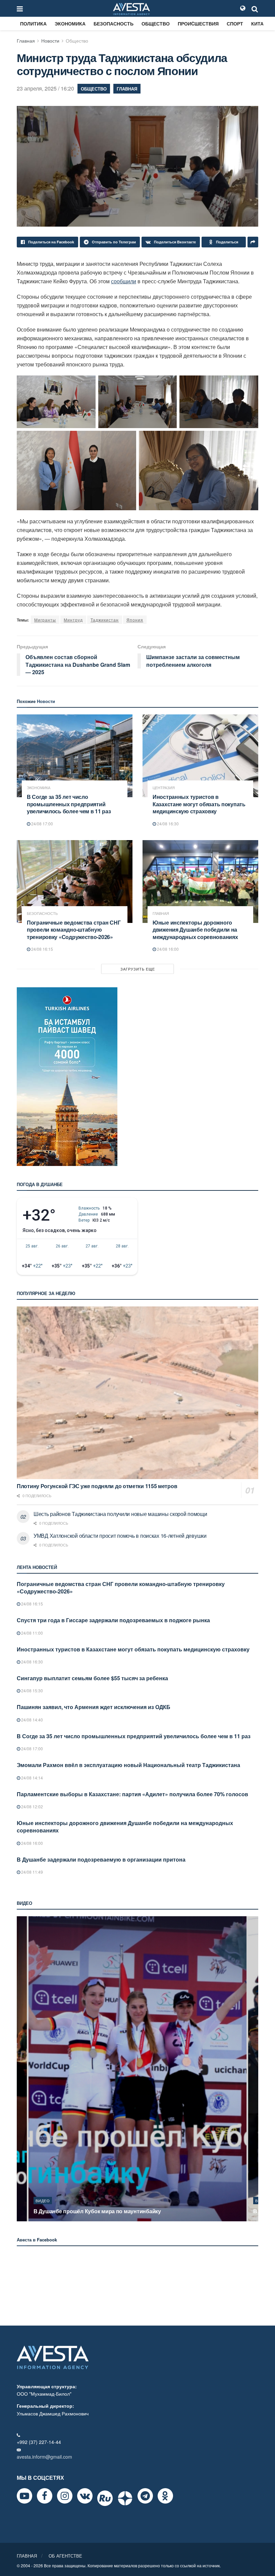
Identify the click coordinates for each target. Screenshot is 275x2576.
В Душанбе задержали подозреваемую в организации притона (101, 1859)
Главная (26, 41)
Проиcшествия (198, 23)
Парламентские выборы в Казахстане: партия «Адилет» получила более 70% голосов (132, 1794)
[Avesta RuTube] (105, 2498)
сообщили (124, 281)
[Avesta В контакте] (85, 2496)
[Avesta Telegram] (145, 2496)
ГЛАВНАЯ (27, 2556)
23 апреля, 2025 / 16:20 (45, 88)
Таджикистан (105, 620)
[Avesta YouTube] (24, 2496)
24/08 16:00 (167, 949)
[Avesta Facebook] (45, 2496)
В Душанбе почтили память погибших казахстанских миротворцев (121, 2211)
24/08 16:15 (42, 949)
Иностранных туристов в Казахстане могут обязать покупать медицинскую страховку (199, 804)
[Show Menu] (20, 8)
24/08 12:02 (32, 1806)
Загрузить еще (138, 969)
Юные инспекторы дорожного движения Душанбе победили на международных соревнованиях (195, 930)
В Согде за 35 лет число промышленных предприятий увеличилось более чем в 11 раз (69, 804)
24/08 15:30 (32, 1690)
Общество (156, 23)
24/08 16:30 (167, 824)
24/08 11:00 (32, 1633)
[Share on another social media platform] (253, 242)
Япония (135, 620)
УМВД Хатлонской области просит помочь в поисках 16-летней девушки (120, 1536)
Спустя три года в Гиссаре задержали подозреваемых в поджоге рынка (113, 1620)
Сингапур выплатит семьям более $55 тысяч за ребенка (92, 1678)
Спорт (235, 23)
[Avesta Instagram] (65, 2496)
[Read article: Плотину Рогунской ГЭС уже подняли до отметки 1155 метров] (137, 1393)
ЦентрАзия (164, 788)
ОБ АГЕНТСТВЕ (65, 2556)
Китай (259, 23)
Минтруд (73, 620)
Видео (43, 2201)
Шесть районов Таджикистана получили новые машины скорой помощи (120, 1514)
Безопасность (114, 23)
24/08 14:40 (32, 1720)
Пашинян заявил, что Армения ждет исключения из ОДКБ (94, 1707)
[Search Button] (255, 8)
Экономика (70, 23)
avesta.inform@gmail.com (44, 2457)
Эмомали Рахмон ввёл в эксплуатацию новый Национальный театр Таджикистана (128, 1765)
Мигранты (45, 620)
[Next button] (254, 2069)
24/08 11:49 (32, 1872)
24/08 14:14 (32, 1778)
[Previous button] (21, 2069)
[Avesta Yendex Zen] (125, 2498)
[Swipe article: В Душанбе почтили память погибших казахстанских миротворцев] (137, 2069)
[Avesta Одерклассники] (165, 2496)
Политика (33, 23)
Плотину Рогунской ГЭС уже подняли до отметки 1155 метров (97, 1486)
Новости (50, 41)
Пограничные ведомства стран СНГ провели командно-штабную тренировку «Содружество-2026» (74, 930)
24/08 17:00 (42, 824)
